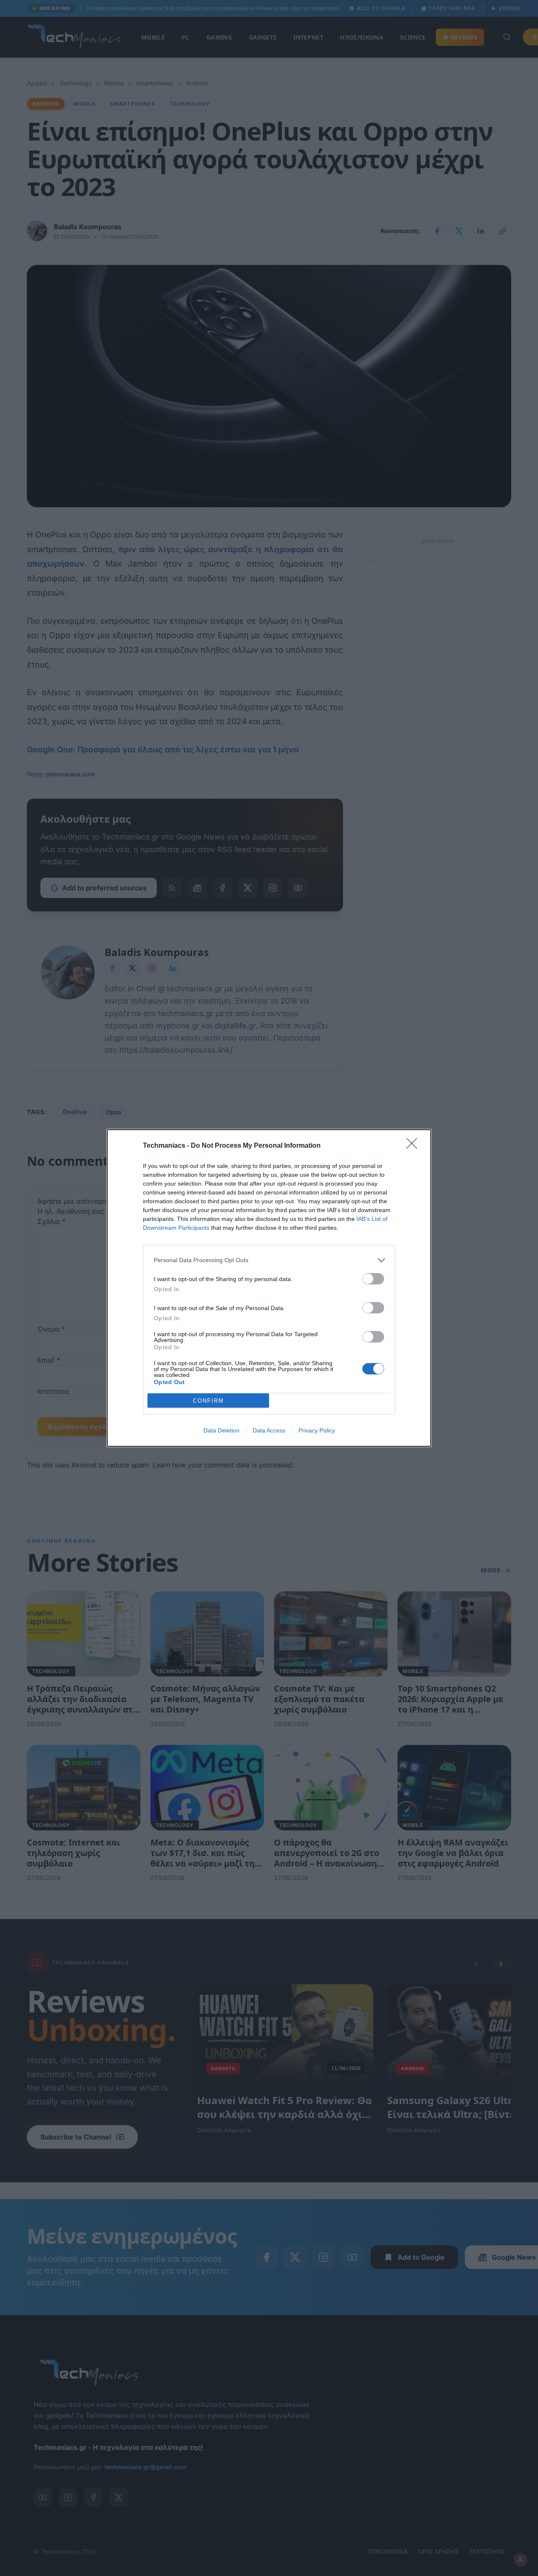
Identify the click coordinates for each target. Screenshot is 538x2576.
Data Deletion (222, 1430)
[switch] (373, 1279)
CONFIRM (208, 1401)
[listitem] (269, 1260)
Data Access (269, 1430)
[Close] (414, 1146)
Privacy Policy (317, 1430)
